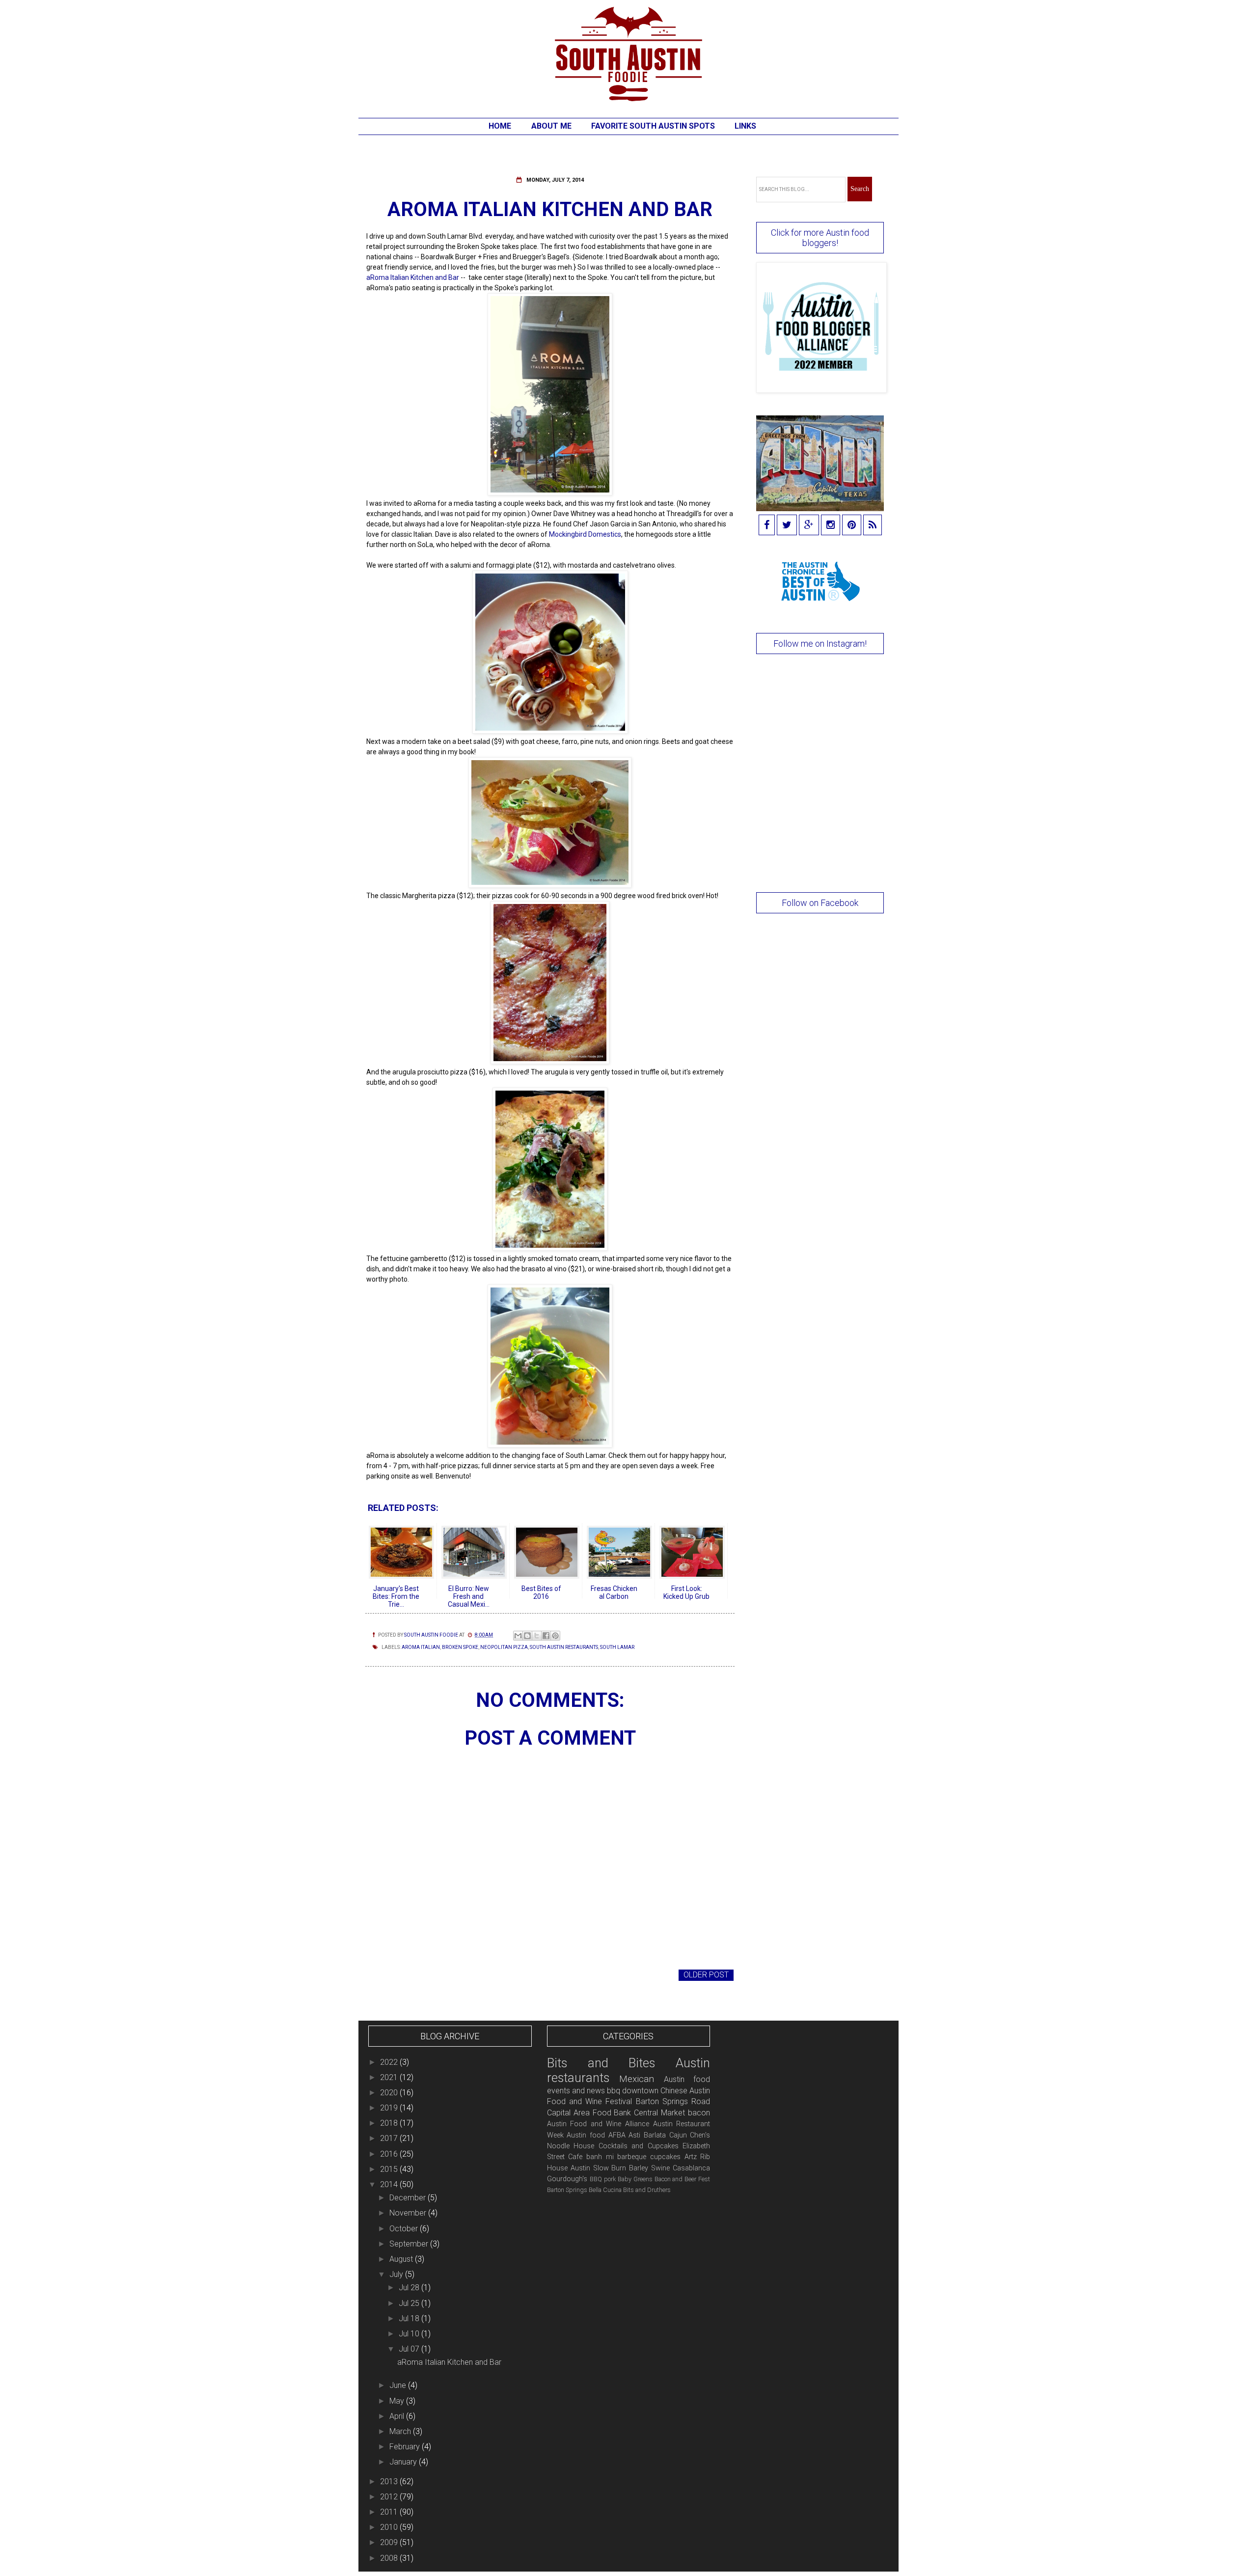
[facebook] (767, 526)
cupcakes (665, 2157)
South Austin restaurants (564, 1647)
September (410, 2244)
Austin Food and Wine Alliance (598, 2124)
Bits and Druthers (647, 2190)
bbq (614, 2091)
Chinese (674, 2091)
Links (745, 126)
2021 (390, 2077)
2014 (390, 2184)
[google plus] (809, 526)
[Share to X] (537, 1636)
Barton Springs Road (673, 2101)
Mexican (637, 2079)
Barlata (655, 2135)
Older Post (706, 1975)
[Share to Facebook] (546, 1636)
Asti (634, 2135)
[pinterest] (852, 526)
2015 (390, 2169)
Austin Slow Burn (599, 2168)
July (397, 2274)
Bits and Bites (601, 2063)
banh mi (600, 2157)
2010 (390, 2527)
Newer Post (393, 1975)
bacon (699, 2113)
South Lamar (617, 1647)
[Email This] (518, 1636)
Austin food (586, 2135)
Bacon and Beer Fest (683, 2179)
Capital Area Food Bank (589, 2113)
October (405, 2229)
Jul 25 (410, 2303)
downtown (640, 2091)
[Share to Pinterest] (555, 1636)
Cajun (678, 2135)
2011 (390, 2512)
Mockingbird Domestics (585, 534)
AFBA (617, 2135)
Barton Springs (567, 2190)
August (402, 2259)
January (404, 2462)
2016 (390, 2154)
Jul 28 (410, 2288)
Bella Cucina (605, 2190)
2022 (390, 2062)
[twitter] (787, 526)
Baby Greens (635, 2179)
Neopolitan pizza (504, 1647)
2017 (390, 2138)
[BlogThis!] (527, 1636)
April (398, 2416)
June (399, 2385)
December (409, 2198)
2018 (390, 2123)
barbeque (632, 2157)
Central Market (659, 2113)
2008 (390, 2558)
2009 (390, 2542)
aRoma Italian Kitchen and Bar (413, 277)
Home (500, 126)
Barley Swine (649, 2168)
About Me (551, 126)
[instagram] (831, 526)
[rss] (873, 526)
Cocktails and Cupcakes (639, 2146)
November (409, 2213)
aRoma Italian (421, 1647)
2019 (390, 2108)
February (406, 2447)
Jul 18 (410, 2318)
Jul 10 (410, 2334)
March (401, 2431)
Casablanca (691, 2168)
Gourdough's (567, 2179)
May (398, 2401)
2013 (390, 2481)
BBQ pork (603, 2179)
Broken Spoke (460, 1647)
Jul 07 (410, 2349)
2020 (390, 2093)
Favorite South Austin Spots (653, 126)
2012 (390, 2497)
